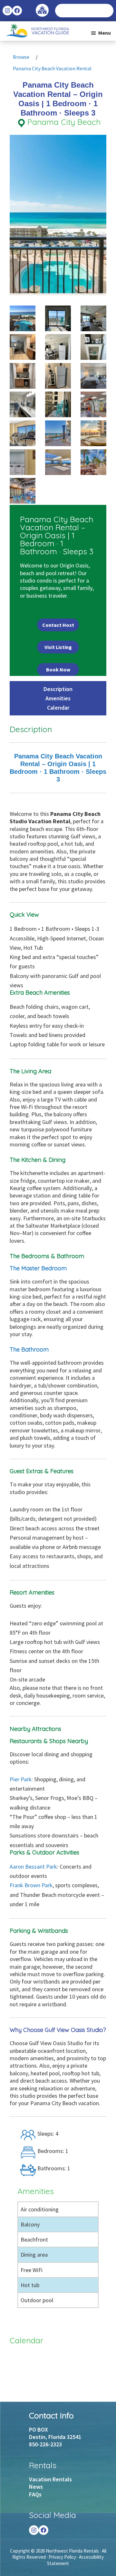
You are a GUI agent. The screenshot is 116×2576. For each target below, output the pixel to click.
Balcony (30, 2224)
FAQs (35, 2494)
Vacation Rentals (50, 2479)
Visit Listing (58, 647)
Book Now (58, 670)
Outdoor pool (37, 2300)
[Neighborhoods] (42, 7)
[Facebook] (43, 2530)
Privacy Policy (62, 2557)
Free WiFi (32, 2270)
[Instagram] (34, 2530)
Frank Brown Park (31, 1885)
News (36, 2487)
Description (58, 689)
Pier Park (21, 1779)
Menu (105, 33)
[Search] (108, 11)
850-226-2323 (45, 2444)
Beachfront (34, 2239)
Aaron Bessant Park (33, 1867)
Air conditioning (40, 2209)
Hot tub (30, 2285)
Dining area (34, 2255)
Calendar (58, 708)
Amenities (58, 698)
